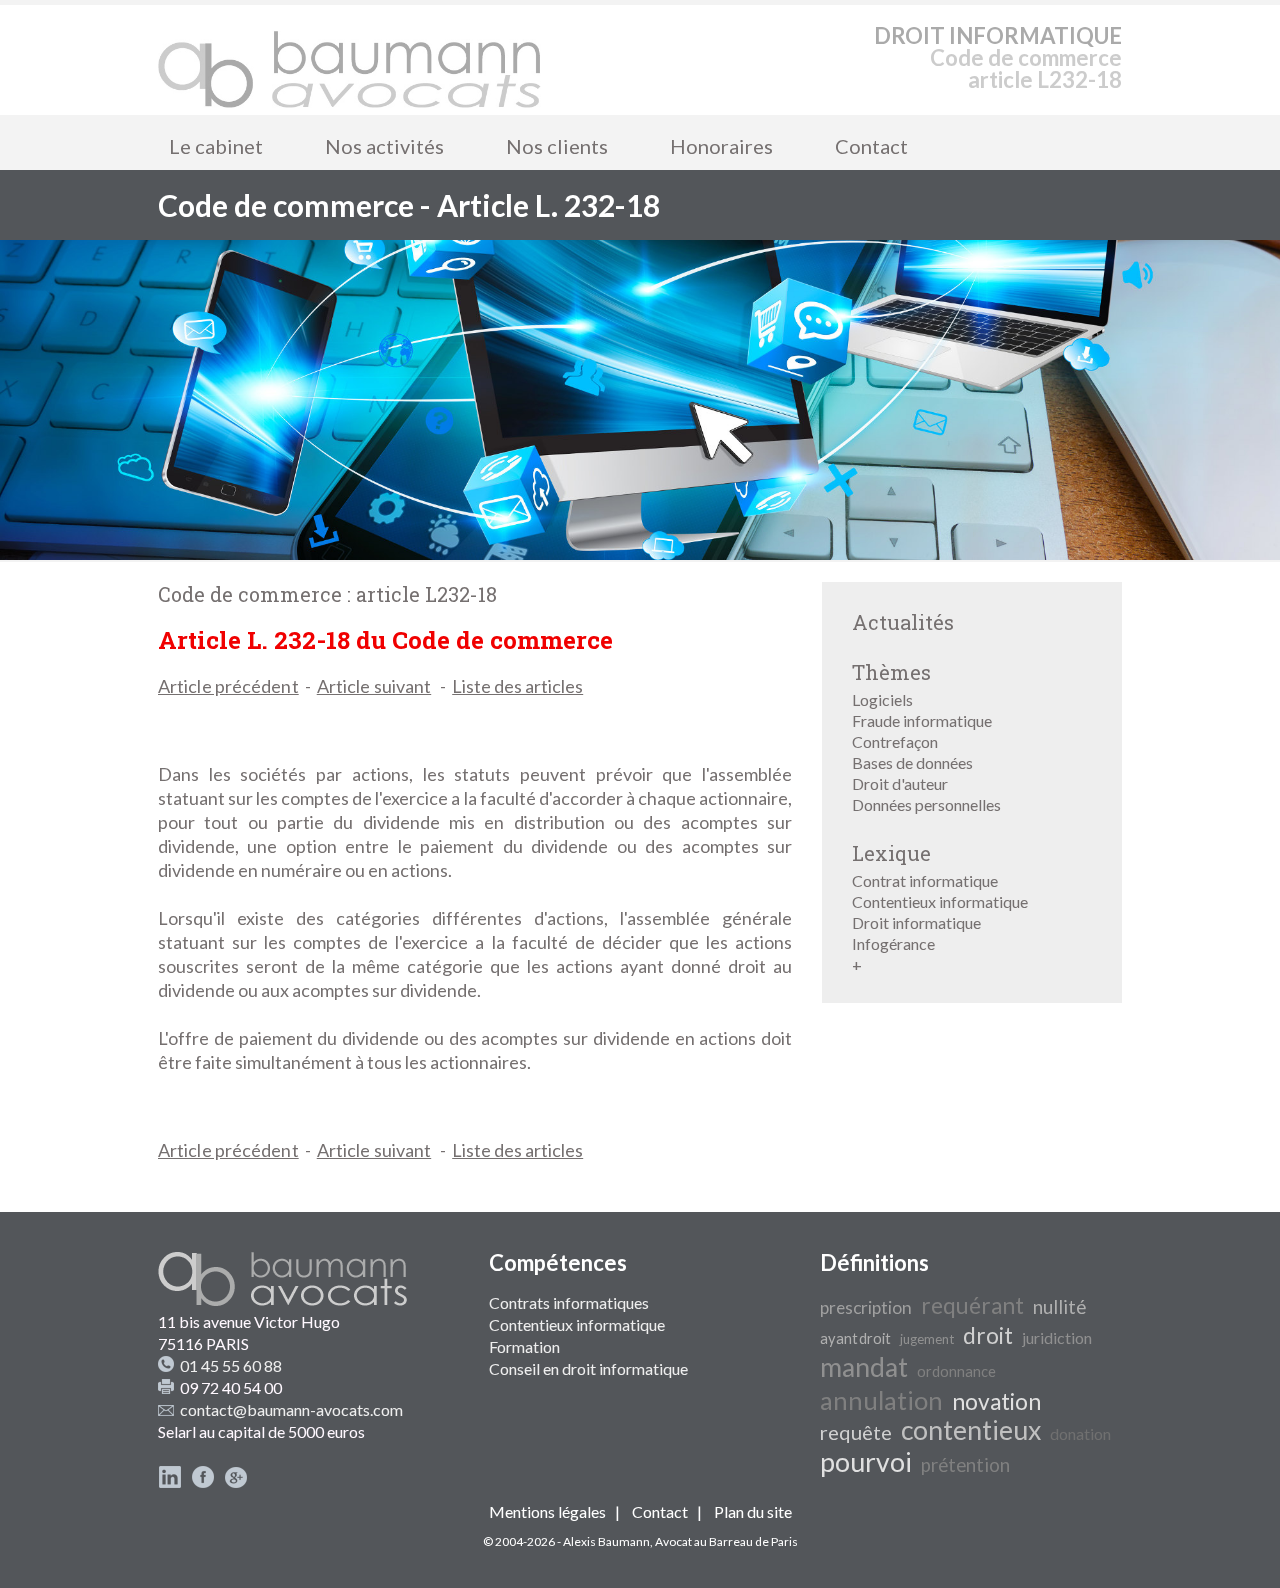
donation (1080, 1433)
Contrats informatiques (569, 1302)
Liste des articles (517, 686)
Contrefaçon (895, 741)
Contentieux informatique (940, 901)
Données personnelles (926, 804)
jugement (927, 1339)
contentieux (971, 1430)
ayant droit (855, 1338)
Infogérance (893, 943)
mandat (864, 1367)
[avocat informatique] (640, 553)
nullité (1059, 1307)
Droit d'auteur (900, 783)
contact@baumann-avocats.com (291, 1409)
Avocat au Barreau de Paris (726, 1541)
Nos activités (384, 146)
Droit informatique (916, 922)
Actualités (903, 622)
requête (856, 1432)
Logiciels (882, 699)
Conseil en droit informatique (588, 1368)
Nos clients (557, 146)
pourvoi (866, 1462)
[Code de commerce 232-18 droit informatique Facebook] (203, 1482)
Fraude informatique (922, 720)
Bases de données (912, 762)
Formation (524, 1346)
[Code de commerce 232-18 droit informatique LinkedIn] (170, 1482)
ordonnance (956, 1371)
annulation (881, 1400)
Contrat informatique (925, 880)
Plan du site (753, 1511)
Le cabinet (216, 146)
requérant (972, 1305)
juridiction (1057, 1337)
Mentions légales (547, 1511)
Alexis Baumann (606, 1541)
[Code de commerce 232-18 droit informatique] (350, 60)
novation (996, 1401)
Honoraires (721, 146)
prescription (866, 1307)
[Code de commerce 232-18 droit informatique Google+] (236, 1482)
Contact (871, 146)
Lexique (891, 853)
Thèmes (891, 672)
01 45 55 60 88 (231, 1365)
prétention (965, 1465)
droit (988, 1335)
